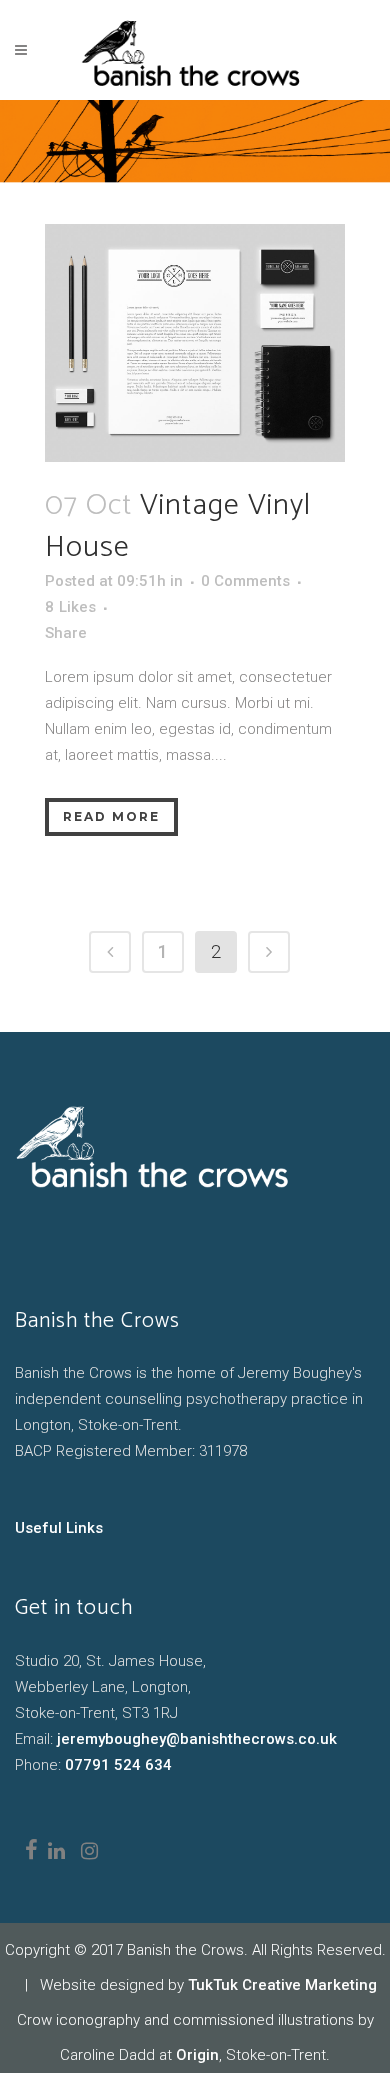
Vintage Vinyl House (178, 526)
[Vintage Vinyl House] (195, 343)
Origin (197, 2055)
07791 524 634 (118, 1765)
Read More (111, 816)
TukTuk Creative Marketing (282, 1985)
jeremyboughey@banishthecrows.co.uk (197, 1739)
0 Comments (245, 581)
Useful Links (59, 1528)
